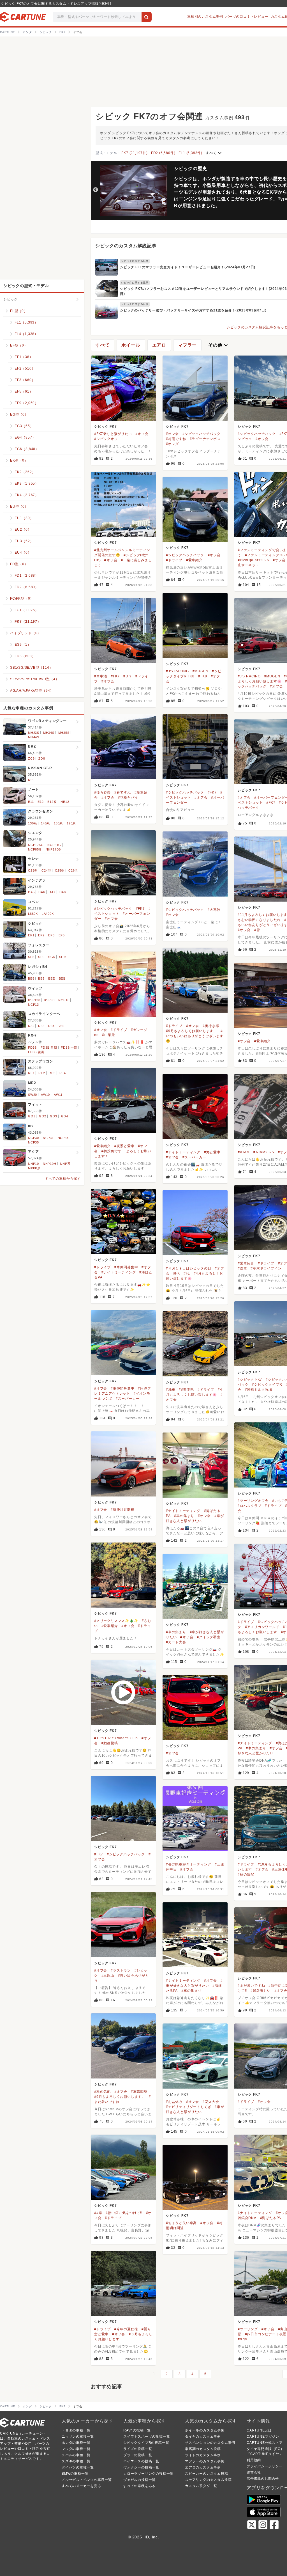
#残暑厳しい (261, 1991)
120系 (71, 823)
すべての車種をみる (139, 2486)
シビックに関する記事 (135, 261)
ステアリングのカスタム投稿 (208, 2480)
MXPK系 (34, 1168)
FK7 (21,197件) (134, 153)
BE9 (41, 978)
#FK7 (115, 676)
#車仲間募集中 (126, 1267)
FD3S (32, 1048)
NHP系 (65, 1164)
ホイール (131, 345)
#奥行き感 (211, 1026)
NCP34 (63, 1138)
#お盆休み (174, 2102)
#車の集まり (184, 1516)
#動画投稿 (110, 1743)
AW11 (58, 1095)
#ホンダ (172, 444)
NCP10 (64, 1000)
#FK (177, 1273)
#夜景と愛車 (124, 1146)
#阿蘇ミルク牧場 (259, 1390)
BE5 (31, 978)
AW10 (45, 1095)
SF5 (31, 957)
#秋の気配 (246, 1874)
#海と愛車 (212, 1152)
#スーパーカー (194, 1157)
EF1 (31, 935)
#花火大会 (211, 2102)
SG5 (52, 957)
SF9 (41, 957)
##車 (98, 2213)
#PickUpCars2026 (253, 560)
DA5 (31, 892)
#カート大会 (176, 1642)
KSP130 (34, 1000)
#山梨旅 (108, 1035)
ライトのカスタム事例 (203, 2455)
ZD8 (42, 758)
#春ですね (123, 792)
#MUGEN (201, 671)
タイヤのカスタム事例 (203, 2437)
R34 (51, 1026)
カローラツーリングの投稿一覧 (148, 2474)
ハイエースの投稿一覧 (141, 2461)
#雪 (257, 930)
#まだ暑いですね (251, 1986)
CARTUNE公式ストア (265, 2443)
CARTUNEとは (259, 2430)
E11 (31, 802)
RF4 (63, 1073)
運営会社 (254, 2472)
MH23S (34, 733)
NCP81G (54, 845)
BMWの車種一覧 (75, 2474)
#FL (187, 1273)
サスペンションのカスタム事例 (210, 2443)
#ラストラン (121, 1970)
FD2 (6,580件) (163, 153)
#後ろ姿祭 (102, 792)
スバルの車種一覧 (76, 2455)
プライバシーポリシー (265, 2466)
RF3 (52, 1073)
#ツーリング (248, 2329)
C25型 (60, 870)
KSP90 (49, 1000)
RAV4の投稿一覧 (137, 2430)
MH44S (34, 737)
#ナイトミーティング (183, 1152)
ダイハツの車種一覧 (78, 2467)
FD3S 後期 (36, 1052)
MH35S (64, 733)
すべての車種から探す (63, 1179)
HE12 (65, 802)
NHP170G (54, 849)
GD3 (53, 1116)
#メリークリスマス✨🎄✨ (116, 1621)
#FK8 (203, 676)
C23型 (33, 870)
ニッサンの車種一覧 (78, 2437)
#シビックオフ (106, 439)
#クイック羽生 (209, 1637)
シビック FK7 (105, 427)
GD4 (65, 1116)
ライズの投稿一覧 (138, 2449)
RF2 (42, 1073)
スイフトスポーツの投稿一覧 (147, 2437)
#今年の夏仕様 (126, 2329)
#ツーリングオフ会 (253, 1501)
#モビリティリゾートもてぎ (188, 2107)
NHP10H (50, 1164)
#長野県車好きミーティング (188, 1864)
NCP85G (35, 849)
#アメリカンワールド (262, 1627)
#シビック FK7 (250, 1379)
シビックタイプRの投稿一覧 (146, 2443)
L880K (33, 914)
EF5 (62, 935)
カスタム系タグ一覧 (201, 2486)
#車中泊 (101, 676)
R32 (31, 1026)
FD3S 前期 (49, 1048)
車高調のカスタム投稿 (203, 2449)
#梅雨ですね (176, 439)
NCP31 (48, 1138)
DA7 (52, 892)
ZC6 (31, 758)
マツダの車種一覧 (76, 2449)
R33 (41, 1026)
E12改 (52, 802)
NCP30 (33, 1138)
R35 (31, 780)
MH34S (49, 733)
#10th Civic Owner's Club (116, 1738)
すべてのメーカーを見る (81, 2486)
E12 (40, 802)
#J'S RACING (177, 671)
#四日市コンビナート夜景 (266, 2334)
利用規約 (254, 2460)
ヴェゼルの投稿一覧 (139, 2480)
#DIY (128, 676)
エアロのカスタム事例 (203, 2467)
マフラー (187, 345)
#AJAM (244, 1152)
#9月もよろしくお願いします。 (191, 1031)
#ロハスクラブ (250, 1506)
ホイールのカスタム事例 (205, 2430)
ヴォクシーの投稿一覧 (141, 2467)
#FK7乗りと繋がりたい (113, 434)
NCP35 (33, 1142)
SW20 (33, 1095)
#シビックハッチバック (202, 434)
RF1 (31, 1073)
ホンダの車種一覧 (76, 2443)
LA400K (48, 914)
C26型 (73, 870)
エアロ (159, 345)
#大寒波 (214, 910)
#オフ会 (142, 434)
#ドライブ (174, 560)
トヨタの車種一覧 (76, 2430)
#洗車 (242, 1268)
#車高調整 (139, 2092)
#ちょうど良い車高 (181, 2223)
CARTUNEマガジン (263, 2437)
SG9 (63, 957)
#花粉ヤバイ (128, 797)
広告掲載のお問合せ (263, 2479)
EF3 (51, 935)
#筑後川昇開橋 (123, 1510)
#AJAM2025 (264, 1152)
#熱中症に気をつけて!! (124, 2213)
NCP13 (33, 1005)
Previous (96, 190)
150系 (58, 823)
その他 (219, 345)
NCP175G (36, 845)
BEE (51, 978)
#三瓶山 (108, 1975)
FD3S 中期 (69, 1048)
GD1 (32, 1116)
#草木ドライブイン (266, 1268)
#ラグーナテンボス (205, 439)
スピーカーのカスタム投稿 (207, 2474)
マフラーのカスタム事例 (205, 2461)
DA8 (63, 892)
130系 (33, 823)
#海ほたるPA (271, 2218)
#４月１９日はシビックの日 (188, 1268)
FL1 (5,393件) (190, 153)
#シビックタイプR (267, 1385)
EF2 (41, 935)
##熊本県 (186, 1390)
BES (62, 978)
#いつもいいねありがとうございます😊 (195, 1036)
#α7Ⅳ (243, 2339)
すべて (214, 153)
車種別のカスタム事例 (205, 17)
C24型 (46, 870)
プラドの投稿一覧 (138, 2455)
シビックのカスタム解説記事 (126, 246)
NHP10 (33, 1164)
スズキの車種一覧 (76, 2461)
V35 (62, 1026)
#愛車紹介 (194, 560)
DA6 (42, 892)
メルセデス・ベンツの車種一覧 (87, 2480)
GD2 (42, 1116)
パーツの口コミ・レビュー (247, 17)
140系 (45, 823)
